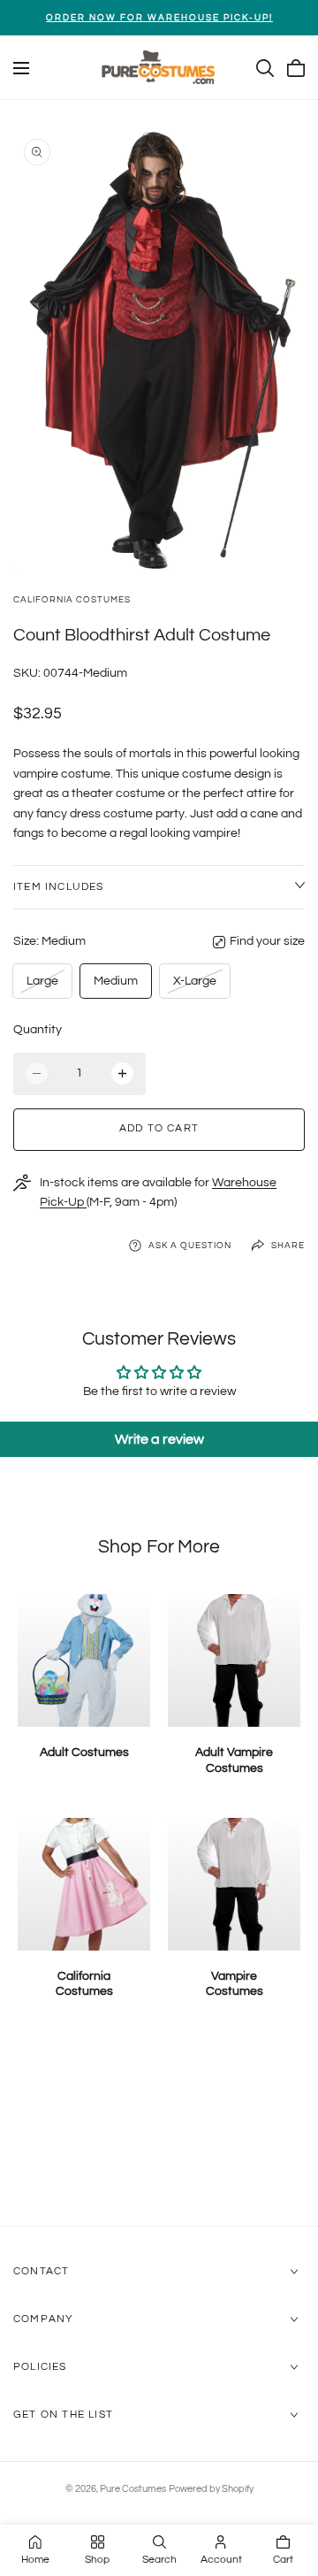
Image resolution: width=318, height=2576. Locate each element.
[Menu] (21, 68)
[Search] (265, 68)
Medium (116, 981)
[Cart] (296, 68)
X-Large (194, 986)
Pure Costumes (133, 2489)
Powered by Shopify (211, 2489)
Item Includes (59, 887)
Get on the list (63, 2415)
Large (45, 986)
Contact (41, 2271)
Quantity (38, 1030)
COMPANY (43, 2319)
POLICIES (40, 2367)
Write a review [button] (159, 1439)
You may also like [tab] (159, 2131)
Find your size (267, 941)
